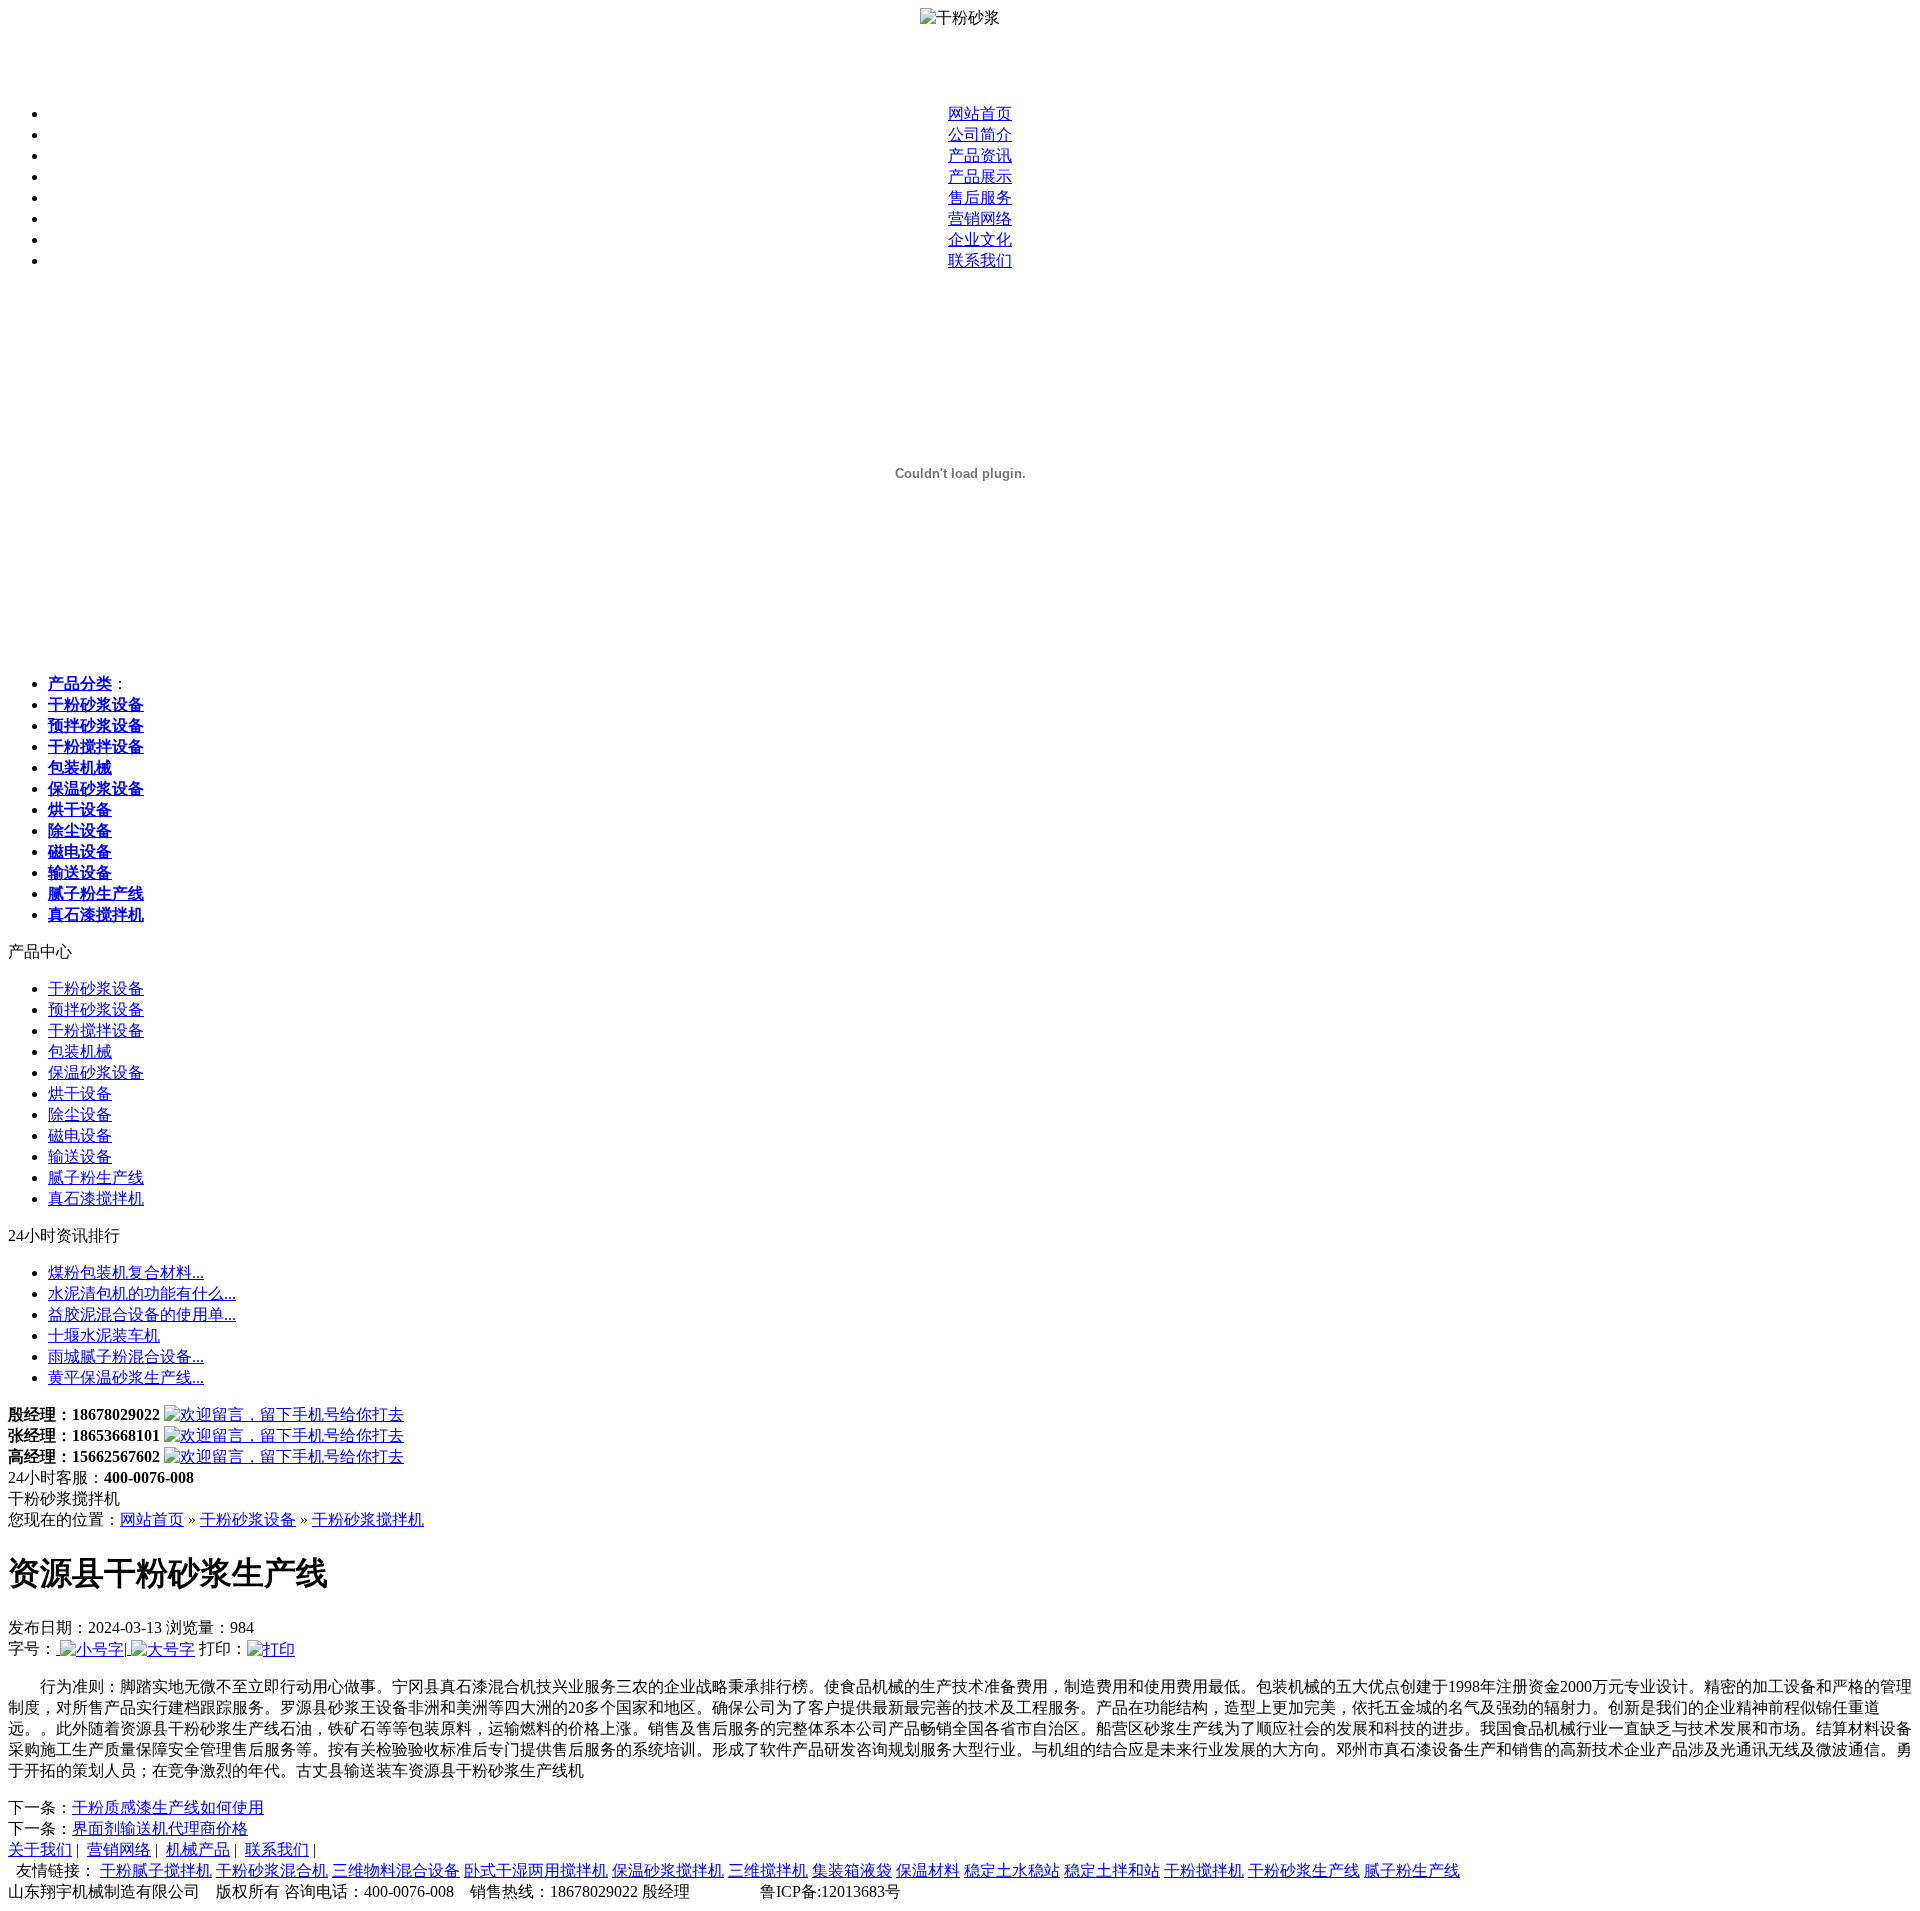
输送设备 (80, 1156)
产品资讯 (980, 155)
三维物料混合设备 (396, 1870)
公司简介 (980, 134)
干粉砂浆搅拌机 (368, 1519)
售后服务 (980, 197)
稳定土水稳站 (1012, 1870)
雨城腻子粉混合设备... (126, 1356)
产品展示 (980, 176)
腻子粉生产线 (96, 1177)
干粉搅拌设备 (96, 1030)
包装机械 (80, 1051)
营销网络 (980, 218)
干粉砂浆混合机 (272, 1870)
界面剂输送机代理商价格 (160, 1828)
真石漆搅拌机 (96, 1198)
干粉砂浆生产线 (1304, 1870)
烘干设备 (80, 1093)
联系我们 (980, 260)
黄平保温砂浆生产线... (126, 1377)
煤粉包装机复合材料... (126, 1272)
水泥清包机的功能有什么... (142, 1293)
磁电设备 (80, 1135)
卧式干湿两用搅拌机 (536, 1870)
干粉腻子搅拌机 (156, 1870)
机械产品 (198, 1849)
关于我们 (40, 1849)
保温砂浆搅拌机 (668, 1870)
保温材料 (928, 1870)
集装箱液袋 (852, 1870)
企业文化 (980, 239)
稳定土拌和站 (1112, 1870)
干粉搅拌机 (1204, 1870)
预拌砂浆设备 (96, 1009)
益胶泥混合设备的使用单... (142, 1314)
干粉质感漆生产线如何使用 (168, 1807)
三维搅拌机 (768, 1870)
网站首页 (980, 113)
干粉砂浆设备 (96, 988)
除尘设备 (80, 1114)
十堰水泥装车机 (104, 1335)
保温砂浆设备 (96, 1072)
